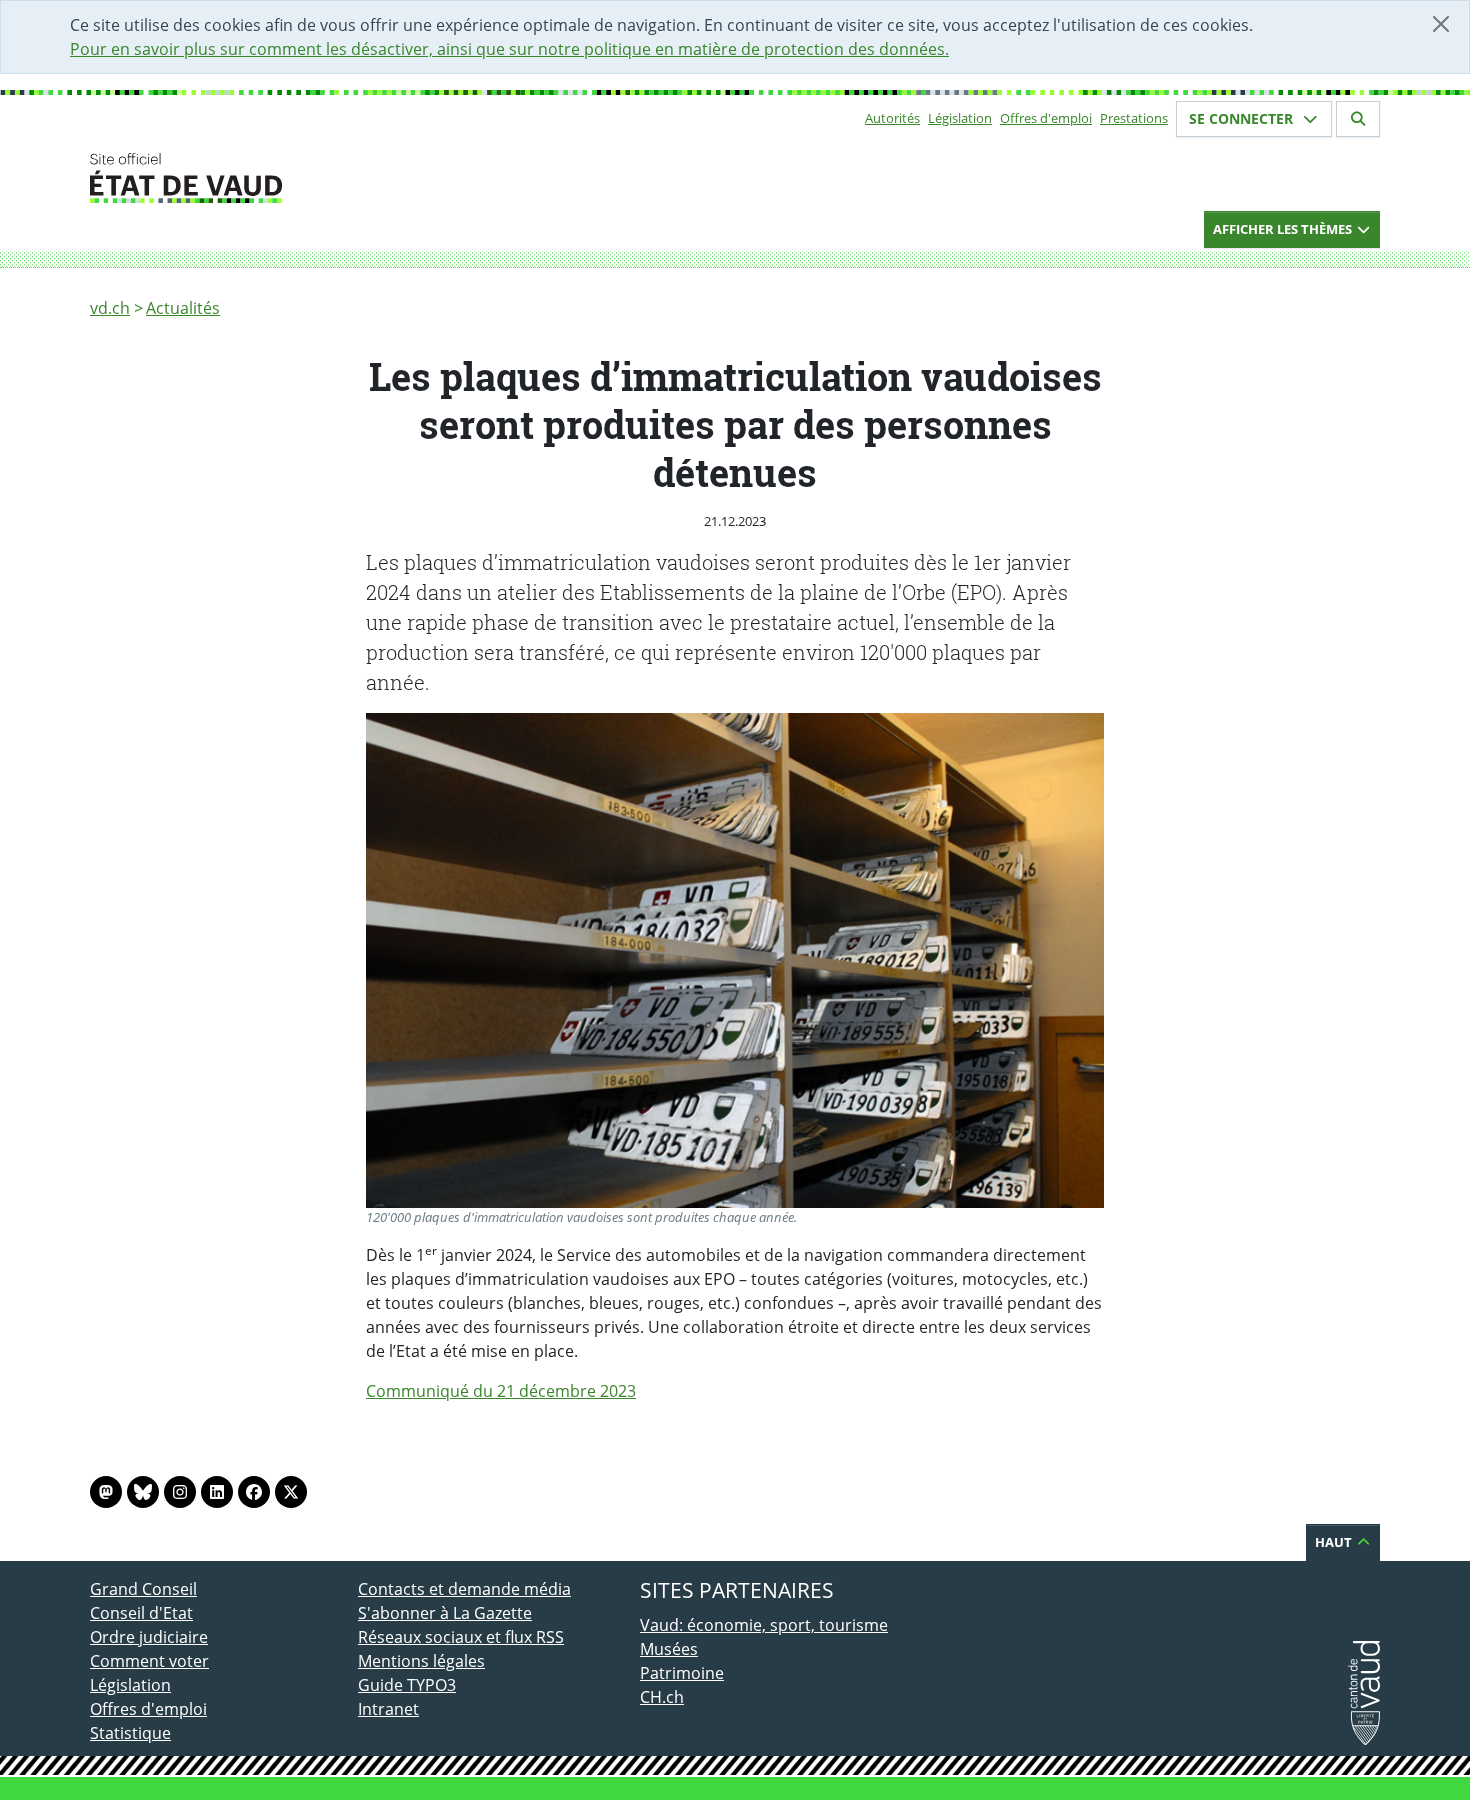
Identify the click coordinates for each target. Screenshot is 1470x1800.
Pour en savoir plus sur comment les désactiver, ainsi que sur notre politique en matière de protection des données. (509, 49)
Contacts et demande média (464, 1589)
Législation (960, 118)
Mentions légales (421, 1661)
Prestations (1134, 118)
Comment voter (149, 1661)
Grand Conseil (143, 1589)
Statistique (130, 1733)
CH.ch (662, 1697)
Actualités (183, 308)
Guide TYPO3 (407, 1685)
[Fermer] (1441, 24)
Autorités (892, 118)
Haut (1335, 1542)
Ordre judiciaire (149, 1637)
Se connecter (1243, 118)
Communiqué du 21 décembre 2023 (501, 1391)
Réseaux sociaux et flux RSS (461, 1637)
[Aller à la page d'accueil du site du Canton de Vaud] (350, 178)
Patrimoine (682, 1673)
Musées (669, 1649)
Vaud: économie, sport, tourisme (764, 1625)
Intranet (388, 1709)
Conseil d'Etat (141, 1613)
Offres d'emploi (1046, 118)
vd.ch (110, 308)
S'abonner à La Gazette (445, 1613)
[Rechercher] (1358, 119)
